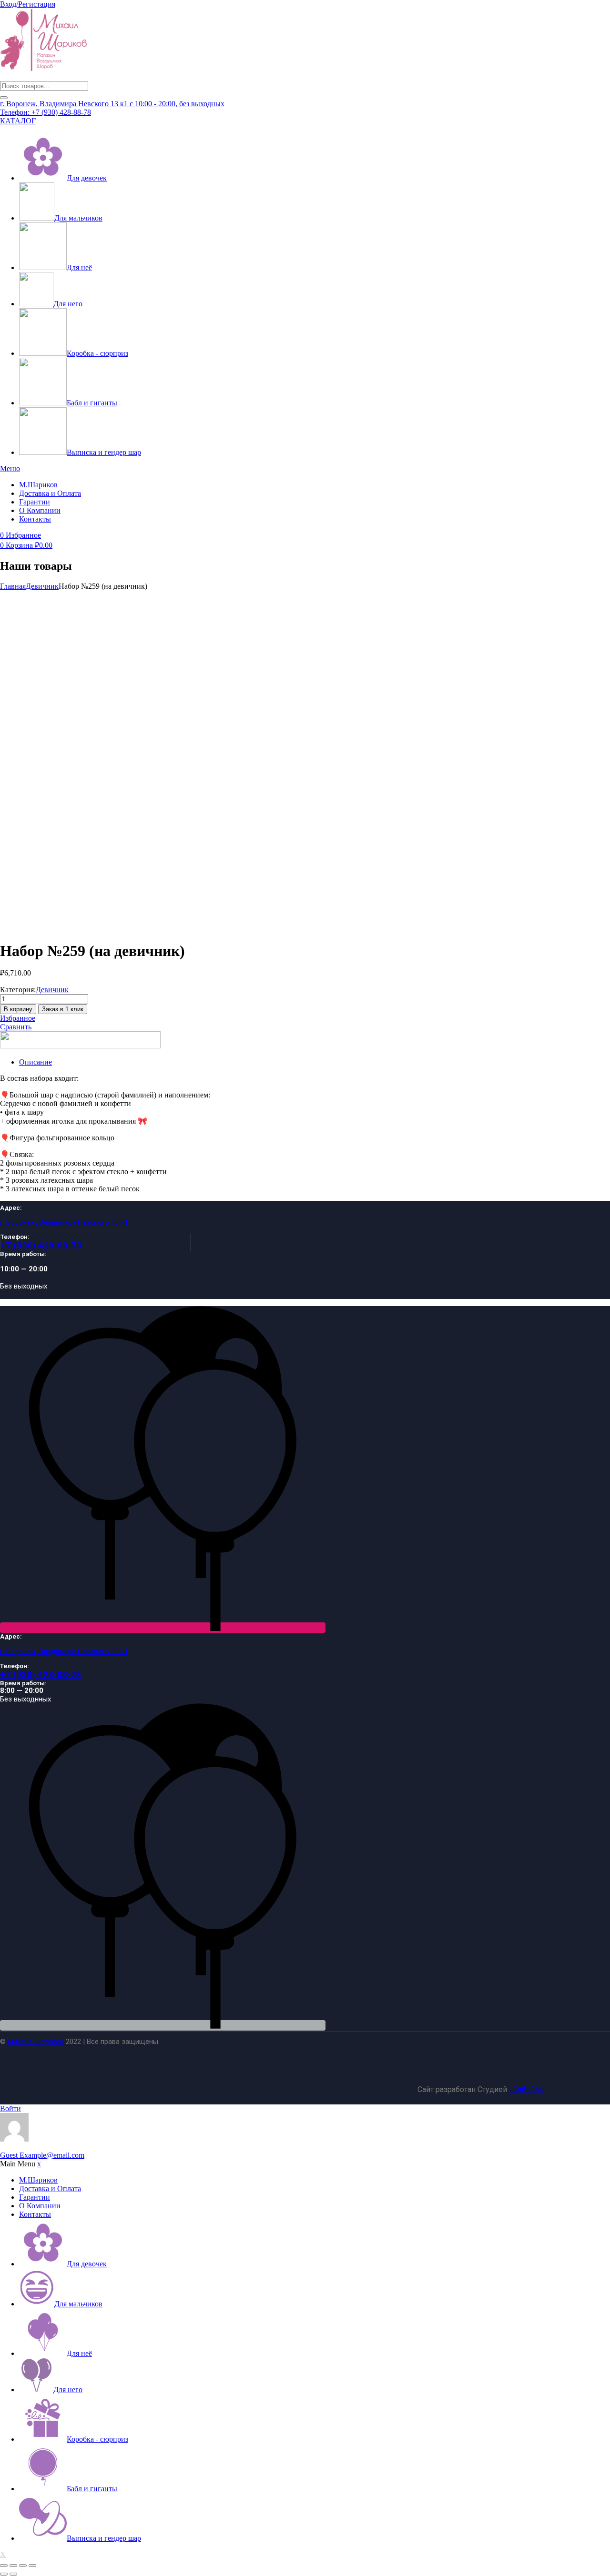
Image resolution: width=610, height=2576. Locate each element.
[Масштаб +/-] (4, 2566)
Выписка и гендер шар (104, 452)
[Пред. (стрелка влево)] (4, 2574)
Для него (68, 304)
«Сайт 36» (526, 2089)
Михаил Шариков (36, 2042)
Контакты (35, 519)
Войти (10, 2108)
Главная (13, 586)
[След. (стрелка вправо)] (13, 2574)
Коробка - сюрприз (97, 353)
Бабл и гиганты (92, 403)
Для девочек (87, 178)
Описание (36, 1062)
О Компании (40, 510)
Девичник (42, 586)
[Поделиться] (23, 2566)
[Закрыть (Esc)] (32, 2566)
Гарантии (35, 502)
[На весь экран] (13, 2566)
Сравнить (16, 1027)
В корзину (18, 1009)
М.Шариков (38, 485)
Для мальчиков (78, 218)
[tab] (315, 1062)
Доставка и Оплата (50, 493)
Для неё (79, 267)
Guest (42, 2155)
